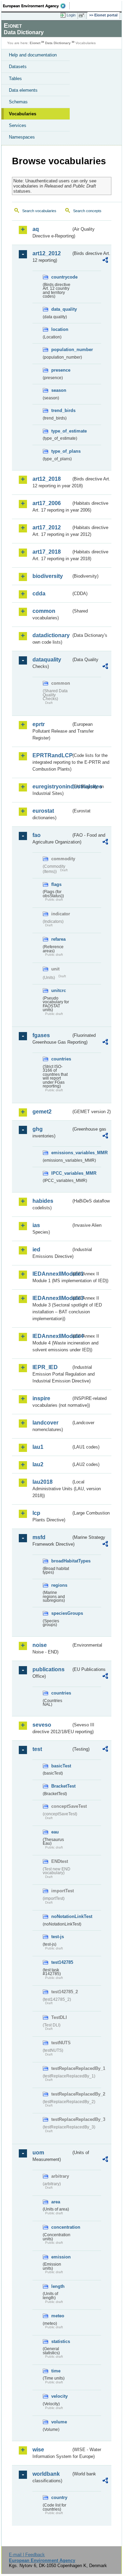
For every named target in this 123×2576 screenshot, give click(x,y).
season (59, 390)
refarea (58, 939)
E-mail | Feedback (27, 2555)
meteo (58, 2316)
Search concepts (87, 211)
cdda (39, 594)
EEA (36, 6)
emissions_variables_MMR (61, 1153)
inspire (41, 1398)
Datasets (18, 67)
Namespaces (22, 137)
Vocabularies (23, 114)
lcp (36, 1513)
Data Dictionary (58, 43)
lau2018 (43, 1482)
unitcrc (59, 990)
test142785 (61, 1962)
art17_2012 (47, 527)
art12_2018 (47, 479)
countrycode (61, 277)
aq (36, 229)
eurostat (43, 811)
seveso (42, 1725)
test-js (58, 1937)
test (37, 1749)
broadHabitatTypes (61, 1561)
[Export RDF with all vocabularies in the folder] (105, 261)
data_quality (61, 309)
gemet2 (42, 1112)
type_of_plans (61, 451)
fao (37, 835)
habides (43, 1201)
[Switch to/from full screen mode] (83, 15)
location (60, 329)
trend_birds (61, 410)
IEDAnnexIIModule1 (52, 1274)
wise (38, 2450)
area (56, 2202)
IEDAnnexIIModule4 (52, 1336)
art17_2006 (47, 503)
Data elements (23, 90)
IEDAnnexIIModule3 (52, 1298)
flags (56, 884)
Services (18, 125)
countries (61, 1059)
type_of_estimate (61, 431)
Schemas (18, 102)
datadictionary (51, 635)
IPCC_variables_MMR (61, 1173)
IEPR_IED (45, 1367)
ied (36, 1250)
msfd (39, 1537)
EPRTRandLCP (52, 755)
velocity (59, 2396)
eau (55, 1832)
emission (61, 2257)
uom (38, 2153)
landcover (45, 1423)
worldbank (46, 2474)
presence (61, 370)
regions (59, 1585)
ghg (38, 1129)
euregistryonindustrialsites (52, 787)
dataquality (47, 660)
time (56, 2371)
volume (59, 2422)
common (44, 611)
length (58, 2286)
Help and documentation (33, 55)
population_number (61, 350)
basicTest (61, 1766)
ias (36, 1225)
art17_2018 (47, 552)
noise (40, 1645)
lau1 (38, 1447)
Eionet (35, 43)
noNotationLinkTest (61, 1916)
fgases (41, 1035)
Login (71, 15)
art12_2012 (47, 253)
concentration (61, 2227)
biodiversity (48, 576)
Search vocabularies (39, 211)
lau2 (38, 1464)
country (59, 2497)
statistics (61, 2341)
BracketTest (61, 1786)
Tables (15, 79)
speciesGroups (61, 1613)
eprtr (39, 724)
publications (49, 1669)
